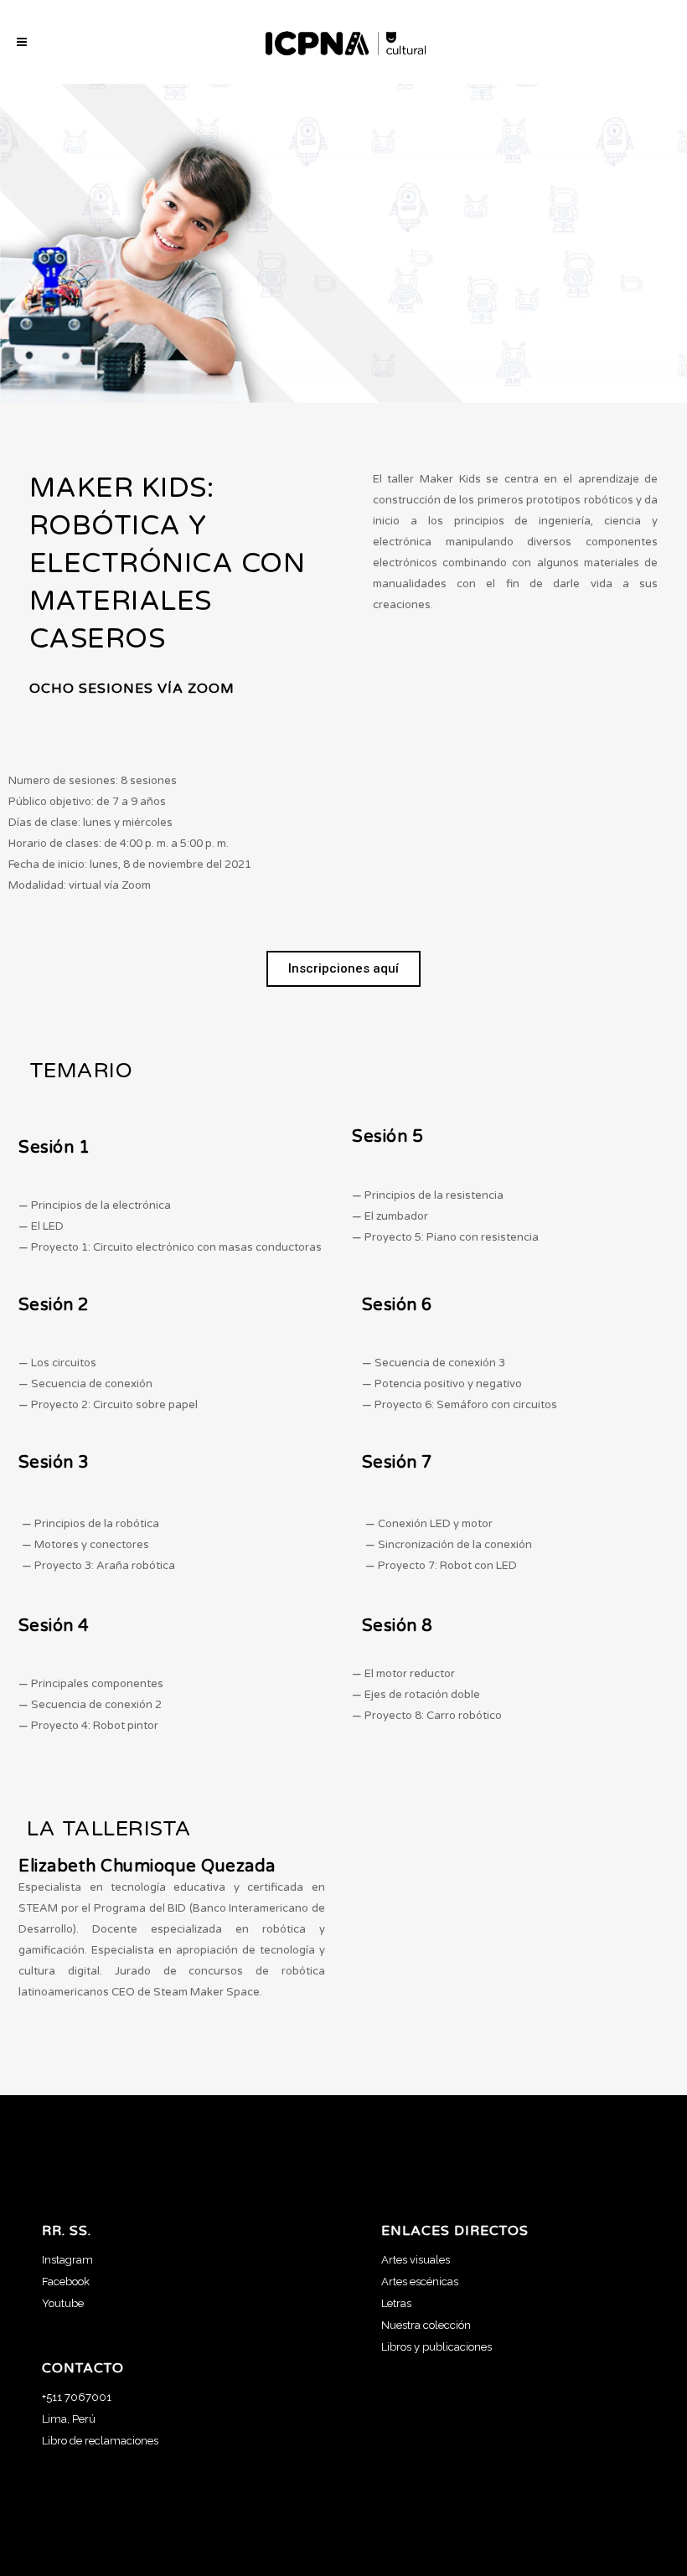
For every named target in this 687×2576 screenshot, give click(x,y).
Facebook (66, 2282)
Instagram (67, 2260)
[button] (343, 969)
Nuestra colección (426, 2325)
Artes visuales (416, 2260)
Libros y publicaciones (436, 2347)
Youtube (63, 2303)
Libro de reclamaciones (100, 2441)
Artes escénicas (420, 2282)
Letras (396, 2303)
